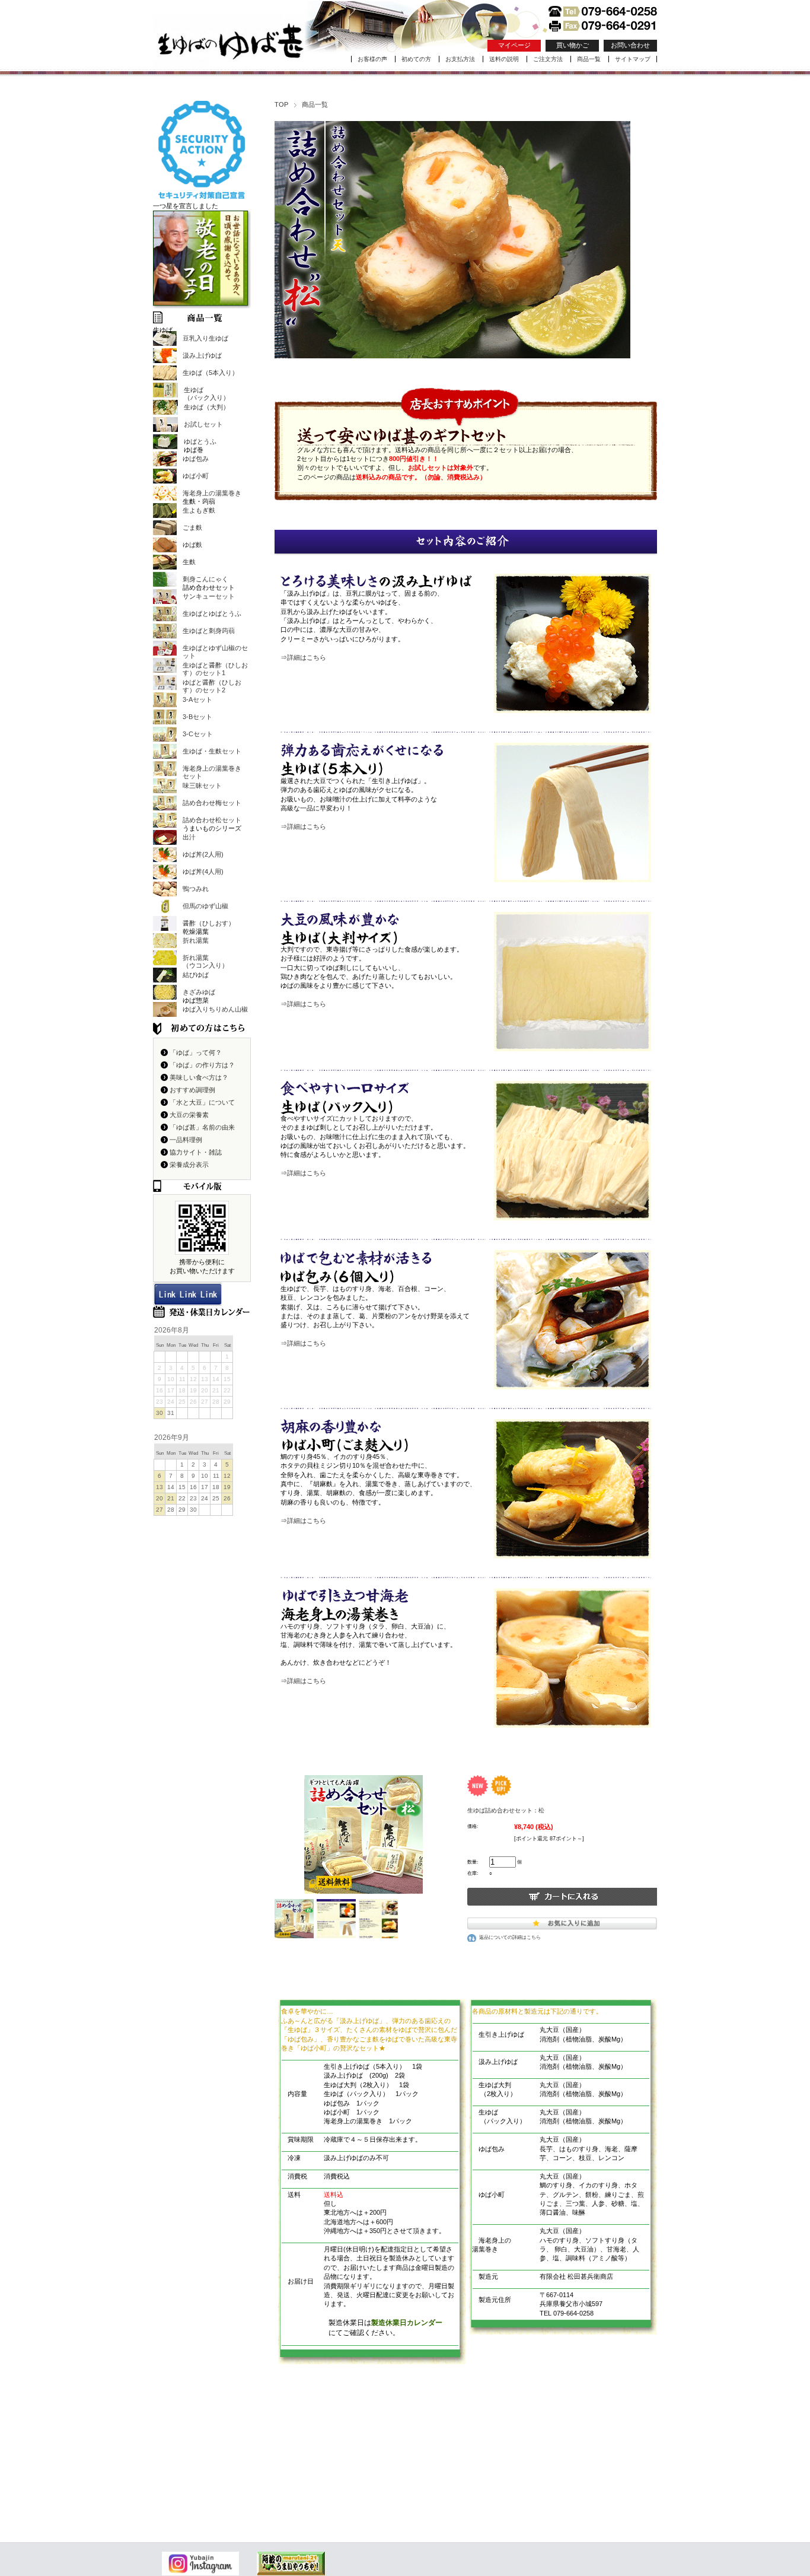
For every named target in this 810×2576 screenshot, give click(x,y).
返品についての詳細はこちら (510, 1937)
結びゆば (196, 975)
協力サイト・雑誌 (196, 1152)
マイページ (514, 45)
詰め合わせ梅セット (212, 803)
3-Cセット (198, 734)
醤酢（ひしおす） (209, 923)
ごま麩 (192, 527)
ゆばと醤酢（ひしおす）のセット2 (212, 686)
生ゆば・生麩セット (212, 751)
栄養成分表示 (189, 1165)
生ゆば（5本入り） (211, 373)
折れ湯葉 (196, 940)
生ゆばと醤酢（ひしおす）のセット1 (215, 669)
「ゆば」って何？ (196, 1052)
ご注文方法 (548, 59)
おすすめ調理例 (192, 1090)
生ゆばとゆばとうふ (212, 613)
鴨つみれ (196, 889)
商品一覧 (589, 59)
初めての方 (416, 59)
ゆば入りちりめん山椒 (215, 1009)
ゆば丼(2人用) (203, 854)
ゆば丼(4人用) (203, 872)
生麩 (189, 562)
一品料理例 (186, 1140)
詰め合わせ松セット (212, 820)
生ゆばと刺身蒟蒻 (209, 631)
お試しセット (203, 424)
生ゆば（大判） (207, 407)
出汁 (189, 837)
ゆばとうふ (200, 441)
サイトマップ (633, 59)
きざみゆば (199, 992)
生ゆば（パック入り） (207, 394)
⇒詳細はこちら (303, 657)
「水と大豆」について (202, 1102)
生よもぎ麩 (199, 510)
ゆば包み (196, 459)
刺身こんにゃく (205, 579)
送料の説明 (504, 59)
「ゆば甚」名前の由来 (202, 1127)
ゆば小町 (196, 476)
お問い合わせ (630, 45)
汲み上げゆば (202, 355)
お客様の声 (372, 59)
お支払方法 (460, 59)
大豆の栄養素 (189, 1115)
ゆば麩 (192, 545)
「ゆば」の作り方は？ (202, 1065)
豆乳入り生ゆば (205, 338)
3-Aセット (197, 699)
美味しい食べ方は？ (199, 1077)
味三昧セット (202, 785)
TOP (281, 104)
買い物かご (573, 45)
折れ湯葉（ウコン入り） (205, 961)
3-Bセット (197, 717)
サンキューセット (209, 596)
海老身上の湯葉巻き (212, 493)
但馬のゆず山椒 (205, 906)
